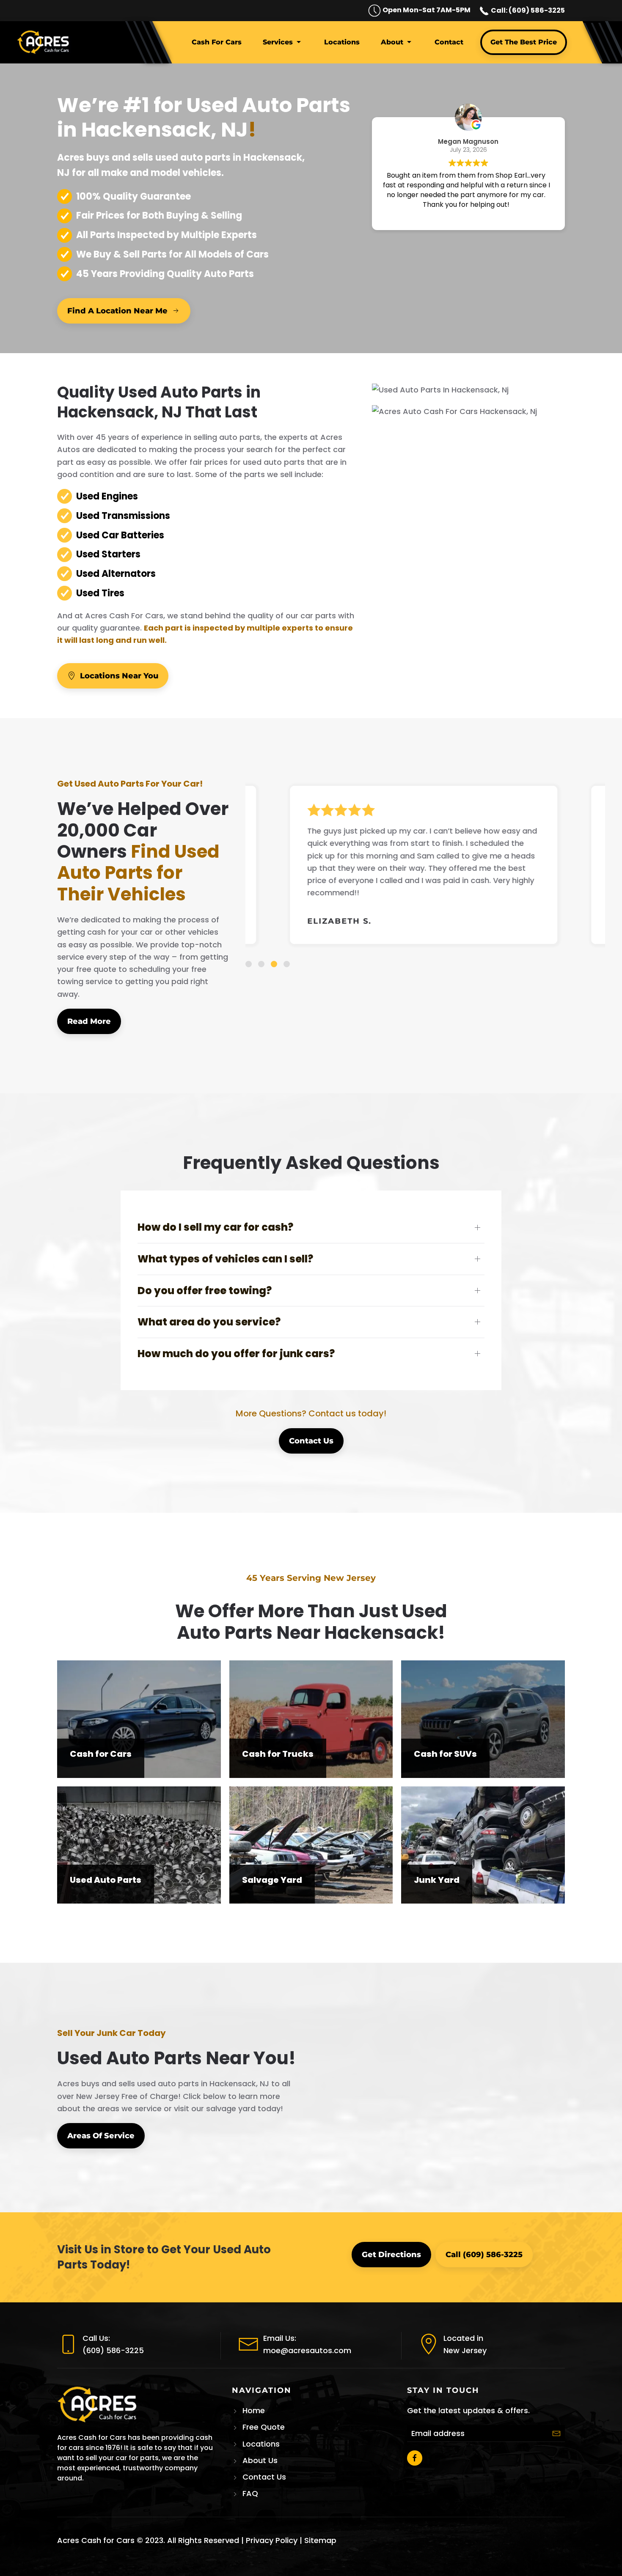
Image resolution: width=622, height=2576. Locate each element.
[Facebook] (415, 2458)
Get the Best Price (524, 42)
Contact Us (311, 1441)
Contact (449, 42)
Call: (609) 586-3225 (527, 10)
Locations (342, 42)
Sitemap (320, 2540)
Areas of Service (101, 2136)
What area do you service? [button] (209, 1322)
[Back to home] (45, 42)
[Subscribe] (556, 2433)
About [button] (392, 42)
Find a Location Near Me (117, 311)
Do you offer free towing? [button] (205, 1291)
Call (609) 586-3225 (484, 2255)
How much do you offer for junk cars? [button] (236, 1354)
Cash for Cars (217, 42)
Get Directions (391, 2255)
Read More (89, 1021)
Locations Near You (119, 676)
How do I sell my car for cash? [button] (215, 1227)
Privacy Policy (272, 2540)
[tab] (249, 964)
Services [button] (278, 42)
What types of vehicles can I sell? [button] (225, 1259)
